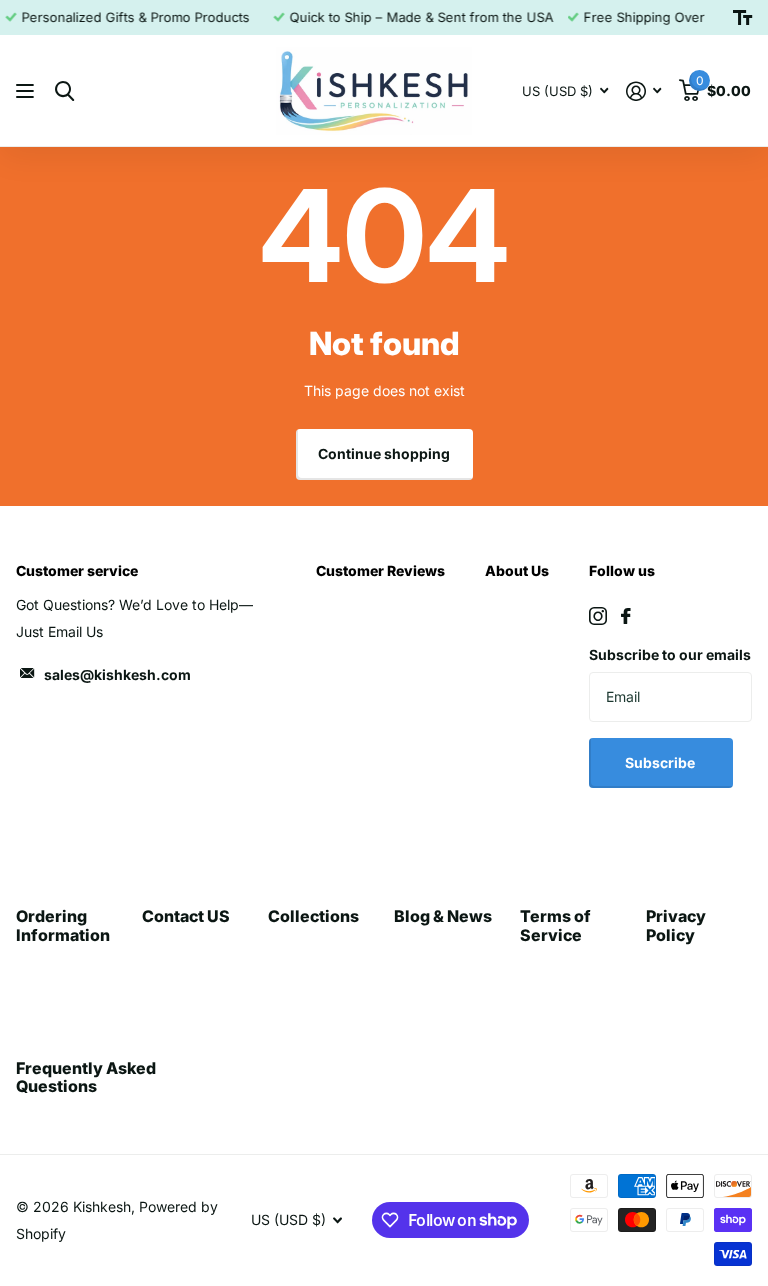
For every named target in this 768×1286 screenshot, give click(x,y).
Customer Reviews (380, 570)
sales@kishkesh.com (117, 674)
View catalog (27, 91)
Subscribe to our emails (670, 654)
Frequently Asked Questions (86, 1077)
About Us (517, 570)
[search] (64, 91)
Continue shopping (384, 453)
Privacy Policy (676, 925)
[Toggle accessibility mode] (742, 18)
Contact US (186, 916)
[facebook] (626, 616)
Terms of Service (555, 925)
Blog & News (443, 916)
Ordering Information (63, 925)
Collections (313, 916)
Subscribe (661, 762)
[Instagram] (598, 616)
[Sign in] (643, 91)
